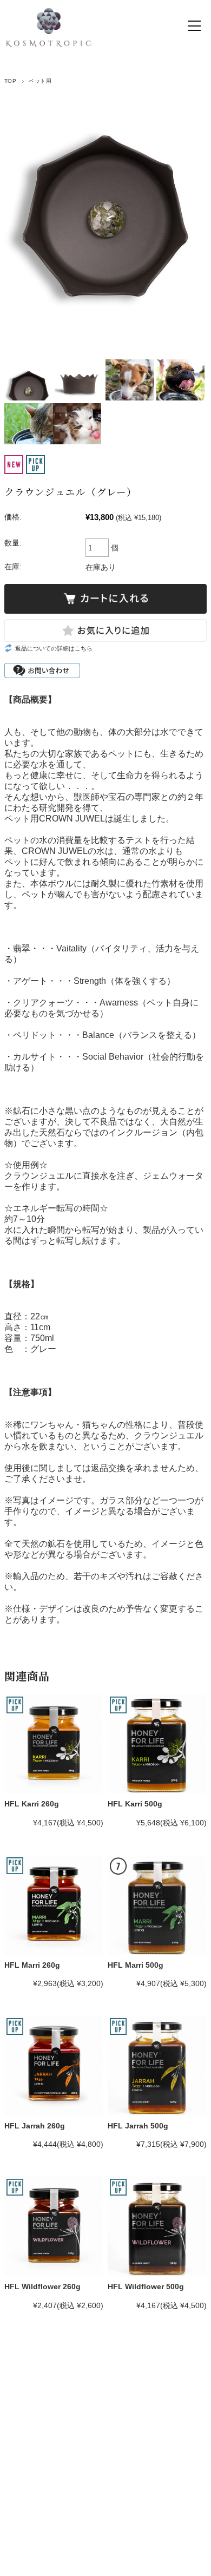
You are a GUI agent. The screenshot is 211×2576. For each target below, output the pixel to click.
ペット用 (40, 81)
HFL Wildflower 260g (42, 2286)
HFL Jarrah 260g (35, 2126)
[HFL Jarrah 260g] (54, 2065)
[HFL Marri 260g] (54, 1905)
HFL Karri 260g (32, 1804)
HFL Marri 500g (136, 1965)
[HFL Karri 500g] (157, 1744)
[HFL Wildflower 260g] (54, 2226)
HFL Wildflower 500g (146, 2286)
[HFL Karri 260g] (54, 1744)
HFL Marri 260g (32, 1965)
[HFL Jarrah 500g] (157, 2065)
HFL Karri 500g (135, 1804)
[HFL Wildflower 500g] (157, 2226)
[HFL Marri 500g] (157, 1905)
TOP (10, 81)
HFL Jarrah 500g (138, 2126)
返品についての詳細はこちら (54, 648)
